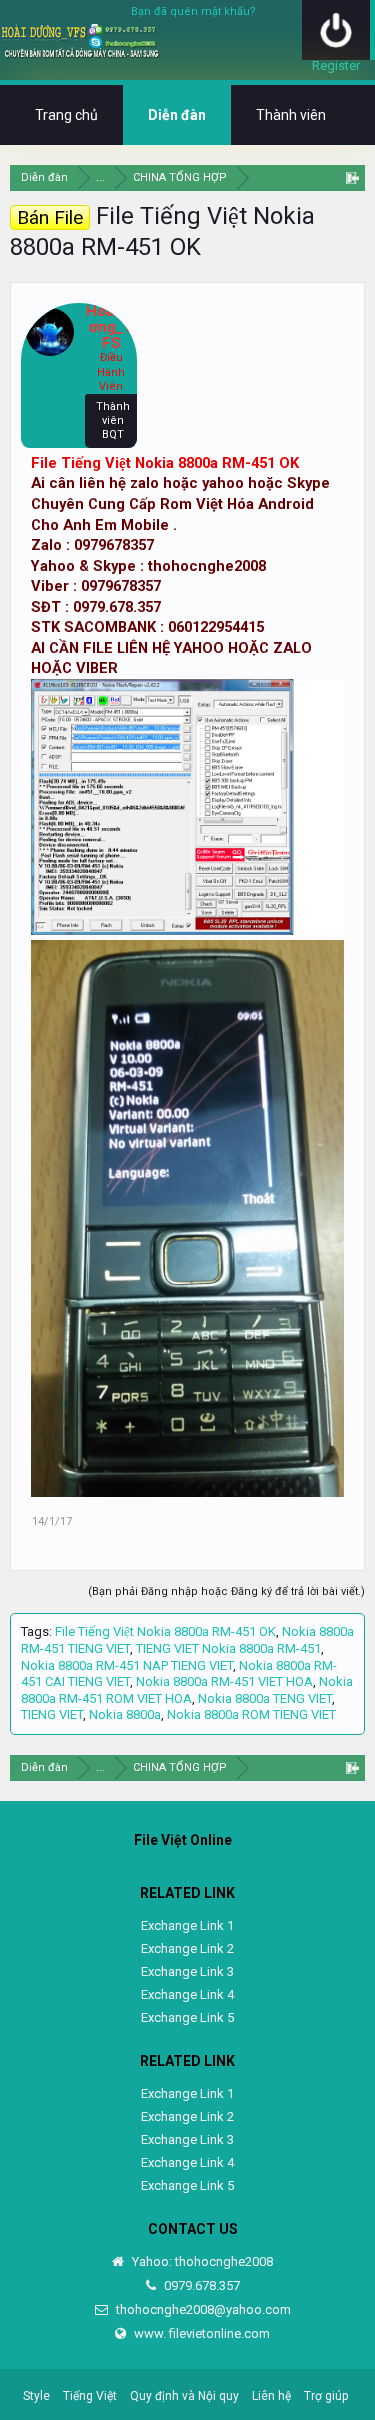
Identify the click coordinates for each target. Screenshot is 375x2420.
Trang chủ (66, 115)
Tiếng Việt (90, 2396)
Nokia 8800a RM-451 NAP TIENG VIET (127, 1665)
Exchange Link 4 (187, 1994)
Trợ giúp (326, 2396)
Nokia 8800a (125, 1714)
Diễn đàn (177, 115)
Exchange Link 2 (187, 1948)
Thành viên (291, 115)
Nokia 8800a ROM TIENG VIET (251, 1714)
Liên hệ (271, 2396)
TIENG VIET (52, 1714)
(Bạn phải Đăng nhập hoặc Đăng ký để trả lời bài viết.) (226, 1591)
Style (36, 2396)
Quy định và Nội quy (184, 2396)
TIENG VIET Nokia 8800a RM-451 (228, 1648)
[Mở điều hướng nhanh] (352, 177)
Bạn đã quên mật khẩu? (193, 11)
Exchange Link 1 (187, 1925)
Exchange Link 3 (187, 1971)
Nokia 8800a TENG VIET (265, 1698)
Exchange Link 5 (187, 2017)
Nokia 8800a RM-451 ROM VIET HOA (187, 1690)
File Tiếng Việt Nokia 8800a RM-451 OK (165, 463)
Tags (35, 1631)
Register (336, 65)
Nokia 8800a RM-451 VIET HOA (224, 1681)
